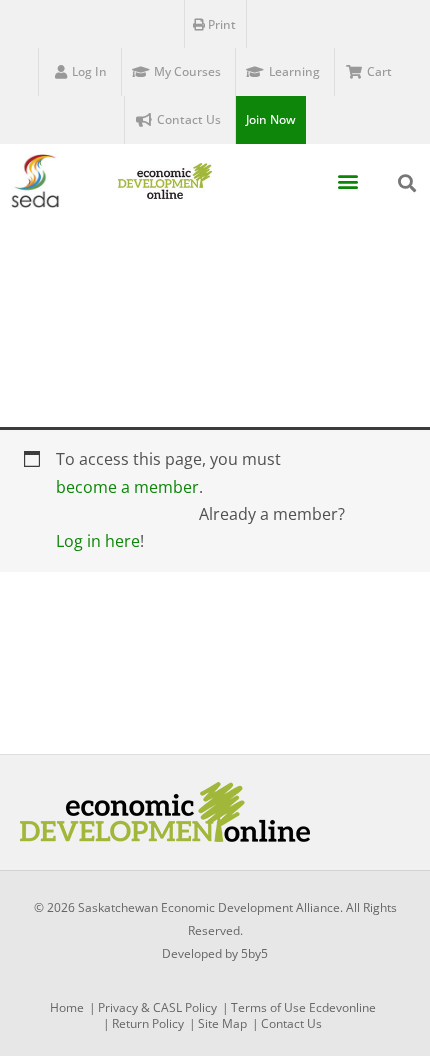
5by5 (254, 953)
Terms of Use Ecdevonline (303, 1007)
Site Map (222, 1023)
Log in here (98, 541)
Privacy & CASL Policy (157, 1007)
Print (220, 24)
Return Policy (148, 1023)
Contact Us (291, 1023)
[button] (347, 181)
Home (67, 1007)
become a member (127, 487)
